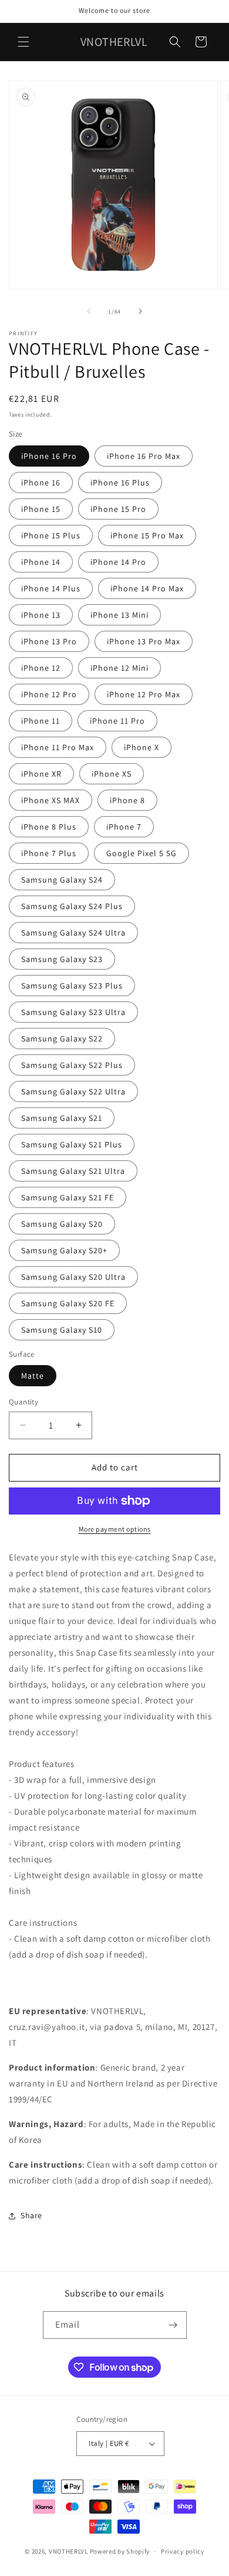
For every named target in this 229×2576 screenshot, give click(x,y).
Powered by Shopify (120, 2551)
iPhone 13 (41, 615)
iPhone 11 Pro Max (58, 747)
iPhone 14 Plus (51, 588)
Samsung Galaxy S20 (62, 1224)
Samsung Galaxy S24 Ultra (73, 933)
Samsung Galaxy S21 (62, 1118)
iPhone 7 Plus (49, 853)
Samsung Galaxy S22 (62, 1039)
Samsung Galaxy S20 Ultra (73, 1277)
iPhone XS (112, 774)
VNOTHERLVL (68, 2551)
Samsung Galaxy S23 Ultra (73, 1012)
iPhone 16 (41, 482)
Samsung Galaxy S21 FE (68, 1197)
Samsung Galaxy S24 (62, 880)
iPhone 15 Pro (118, 509)
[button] (23, 42)
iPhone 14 (41, 562)
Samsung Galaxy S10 (62, 1330)
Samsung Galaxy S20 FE (68, 1303)
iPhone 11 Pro (117, 721)
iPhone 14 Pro (118, 562)
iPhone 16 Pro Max (144, 456)
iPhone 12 (41, 668)
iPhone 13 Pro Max (144, 641)
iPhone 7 (124, 827)
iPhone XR (41, 774)
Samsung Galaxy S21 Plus (72, 1144)
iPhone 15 (41, 509)
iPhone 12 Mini (119, 668)
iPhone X (142, 747)
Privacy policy (183, 2551)
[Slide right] (140, 311)
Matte (33, 1376)
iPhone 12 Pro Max (144, 694)
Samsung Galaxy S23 (62, 959)
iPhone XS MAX (50, 800)
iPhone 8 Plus (49, 827)
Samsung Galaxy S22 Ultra (73, 1091)
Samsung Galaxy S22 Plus (72, 1065)
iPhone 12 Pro (49, 694)
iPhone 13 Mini (119, 615)
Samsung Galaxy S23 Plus (72, 986)
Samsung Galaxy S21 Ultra (73, 1171)
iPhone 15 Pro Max (147, 535)
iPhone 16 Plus (120, 482)
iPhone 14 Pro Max (147, 588)
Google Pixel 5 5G (142, 853)
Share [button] (31, 2215)
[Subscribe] (173, 2325)
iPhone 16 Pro (49, 456)
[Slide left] (89, 311)
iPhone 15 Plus (51, 535)
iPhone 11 (41, 721)
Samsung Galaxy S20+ (64, 1250)
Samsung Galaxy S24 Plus (72, 906)
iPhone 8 (127, 800)
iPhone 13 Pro (49, 641)
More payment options (115, 1529)
